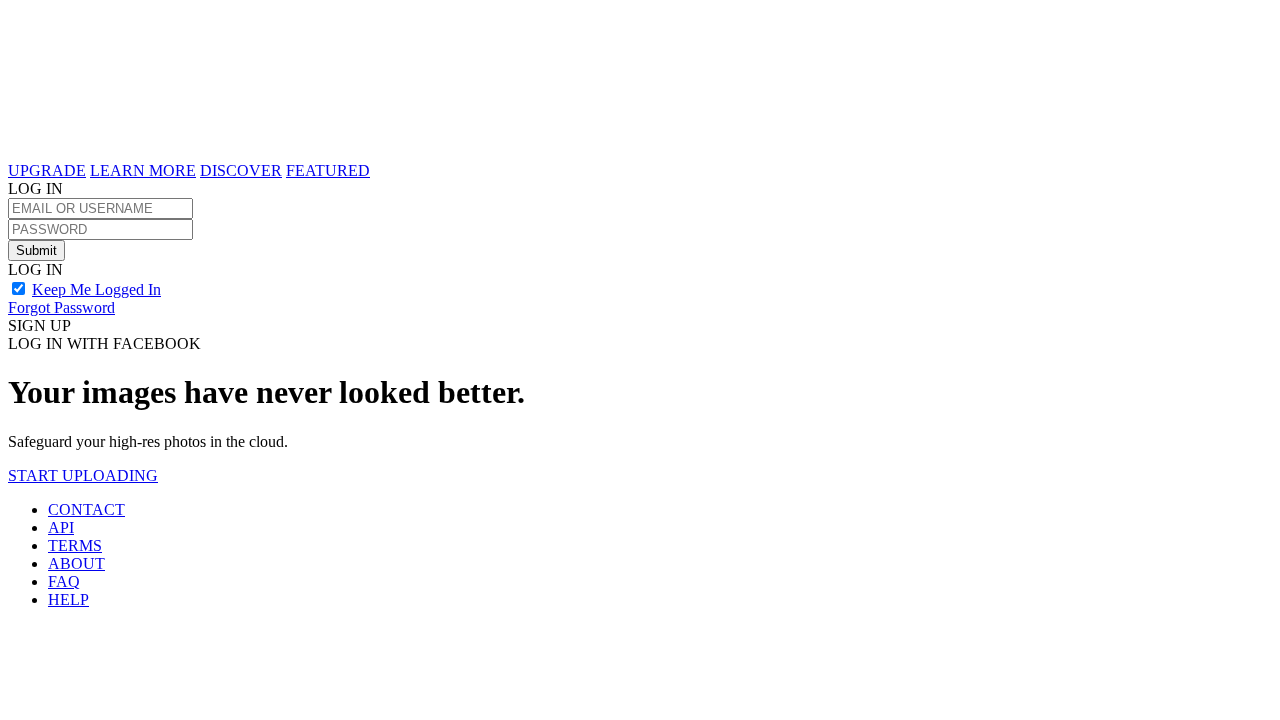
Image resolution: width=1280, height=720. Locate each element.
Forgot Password (61, 307)
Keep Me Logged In (96, 289)
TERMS (75, 545)
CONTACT (86, 509)
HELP (68, 599)
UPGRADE (47, 170)
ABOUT (76, 563)
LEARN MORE (143, 170)
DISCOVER (241, 170)
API (61, 527)
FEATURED (328, 170)
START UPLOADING (83, 475)
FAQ (64, 581)
